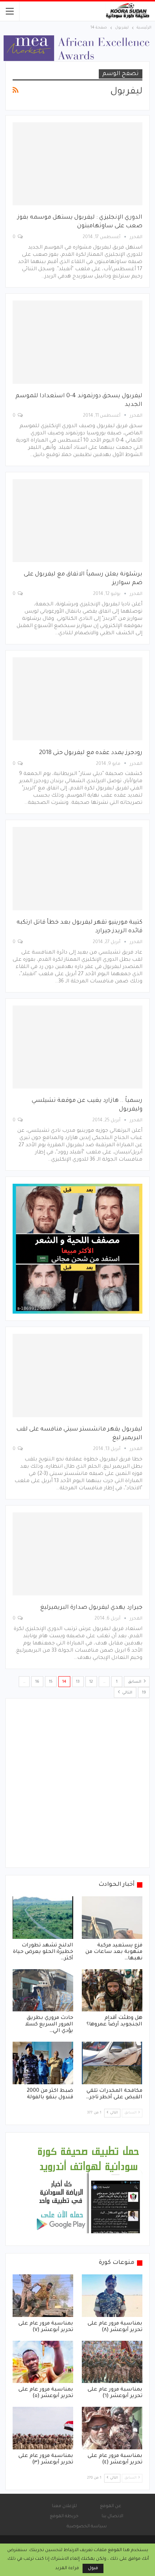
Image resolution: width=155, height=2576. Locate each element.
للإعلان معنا (64, 2506)
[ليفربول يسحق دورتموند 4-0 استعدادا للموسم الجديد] (77, 342)
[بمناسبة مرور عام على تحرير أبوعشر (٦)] (112, 2362)
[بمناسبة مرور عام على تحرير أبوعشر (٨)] (112, 2296)
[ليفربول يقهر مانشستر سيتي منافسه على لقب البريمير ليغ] (77, 1375)
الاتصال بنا (112, 2516)
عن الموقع (110, 2506)
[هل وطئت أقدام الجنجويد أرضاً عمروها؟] (112, 1990)
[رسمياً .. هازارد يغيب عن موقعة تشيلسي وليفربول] (77, 1047)
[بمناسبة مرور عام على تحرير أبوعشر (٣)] (43, 2428)
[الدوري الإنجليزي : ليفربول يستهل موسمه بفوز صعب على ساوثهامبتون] (77, 164)
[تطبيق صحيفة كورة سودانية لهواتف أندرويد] (88, 2190)
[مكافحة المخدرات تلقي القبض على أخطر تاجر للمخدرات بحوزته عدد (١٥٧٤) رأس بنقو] (112, 2063)
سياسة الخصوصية (87, 2527)
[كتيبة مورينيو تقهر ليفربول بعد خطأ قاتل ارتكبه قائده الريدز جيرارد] (77, 868)
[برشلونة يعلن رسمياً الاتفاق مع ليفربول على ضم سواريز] (77, 521)
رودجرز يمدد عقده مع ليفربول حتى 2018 (91, 753)
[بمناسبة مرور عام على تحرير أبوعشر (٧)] (43, 2296)
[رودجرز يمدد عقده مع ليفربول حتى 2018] (77, 699)
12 (91, 1682)
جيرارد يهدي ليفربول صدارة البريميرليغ (91, 1608)
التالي (127, 1693)
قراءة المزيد (67, 2568)
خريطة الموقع (64, 2516)
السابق (135, 1682)
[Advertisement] (77, 1783)
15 (51, 1682)
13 (78, 1682)
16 (37, 1682)
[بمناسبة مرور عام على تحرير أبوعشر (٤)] (112, 2428)
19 (144, 1693)
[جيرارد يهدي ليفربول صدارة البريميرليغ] (77, 1554)
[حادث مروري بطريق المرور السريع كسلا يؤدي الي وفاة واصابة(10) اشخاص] (43, 1990)
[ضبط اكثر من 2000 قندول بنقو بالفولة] (43, 2063)
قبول (93, 2568)
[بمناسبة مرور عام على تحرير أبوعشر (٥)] (43, 2362)
